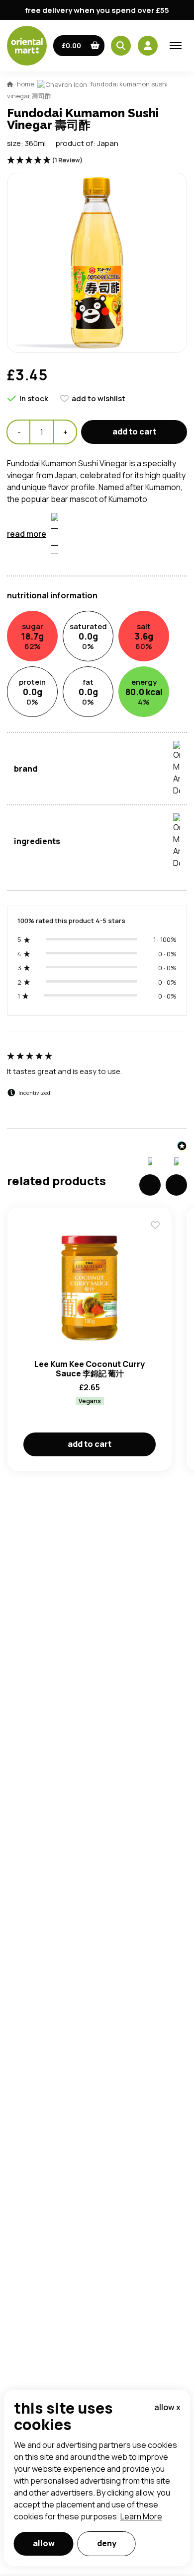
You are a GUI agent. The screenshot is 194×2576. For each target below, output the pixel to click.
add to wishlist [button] (98, 398)
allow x (167, 2407)
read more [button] (27, 534)
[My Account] (148, 46)
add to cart (134, 431)
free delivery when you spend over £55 (97, 10)
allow (44, 2543)
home (26, 84)
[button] (79, 46)
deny (107, 2543)
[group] (97, 1085)
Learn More (141, 2516)
